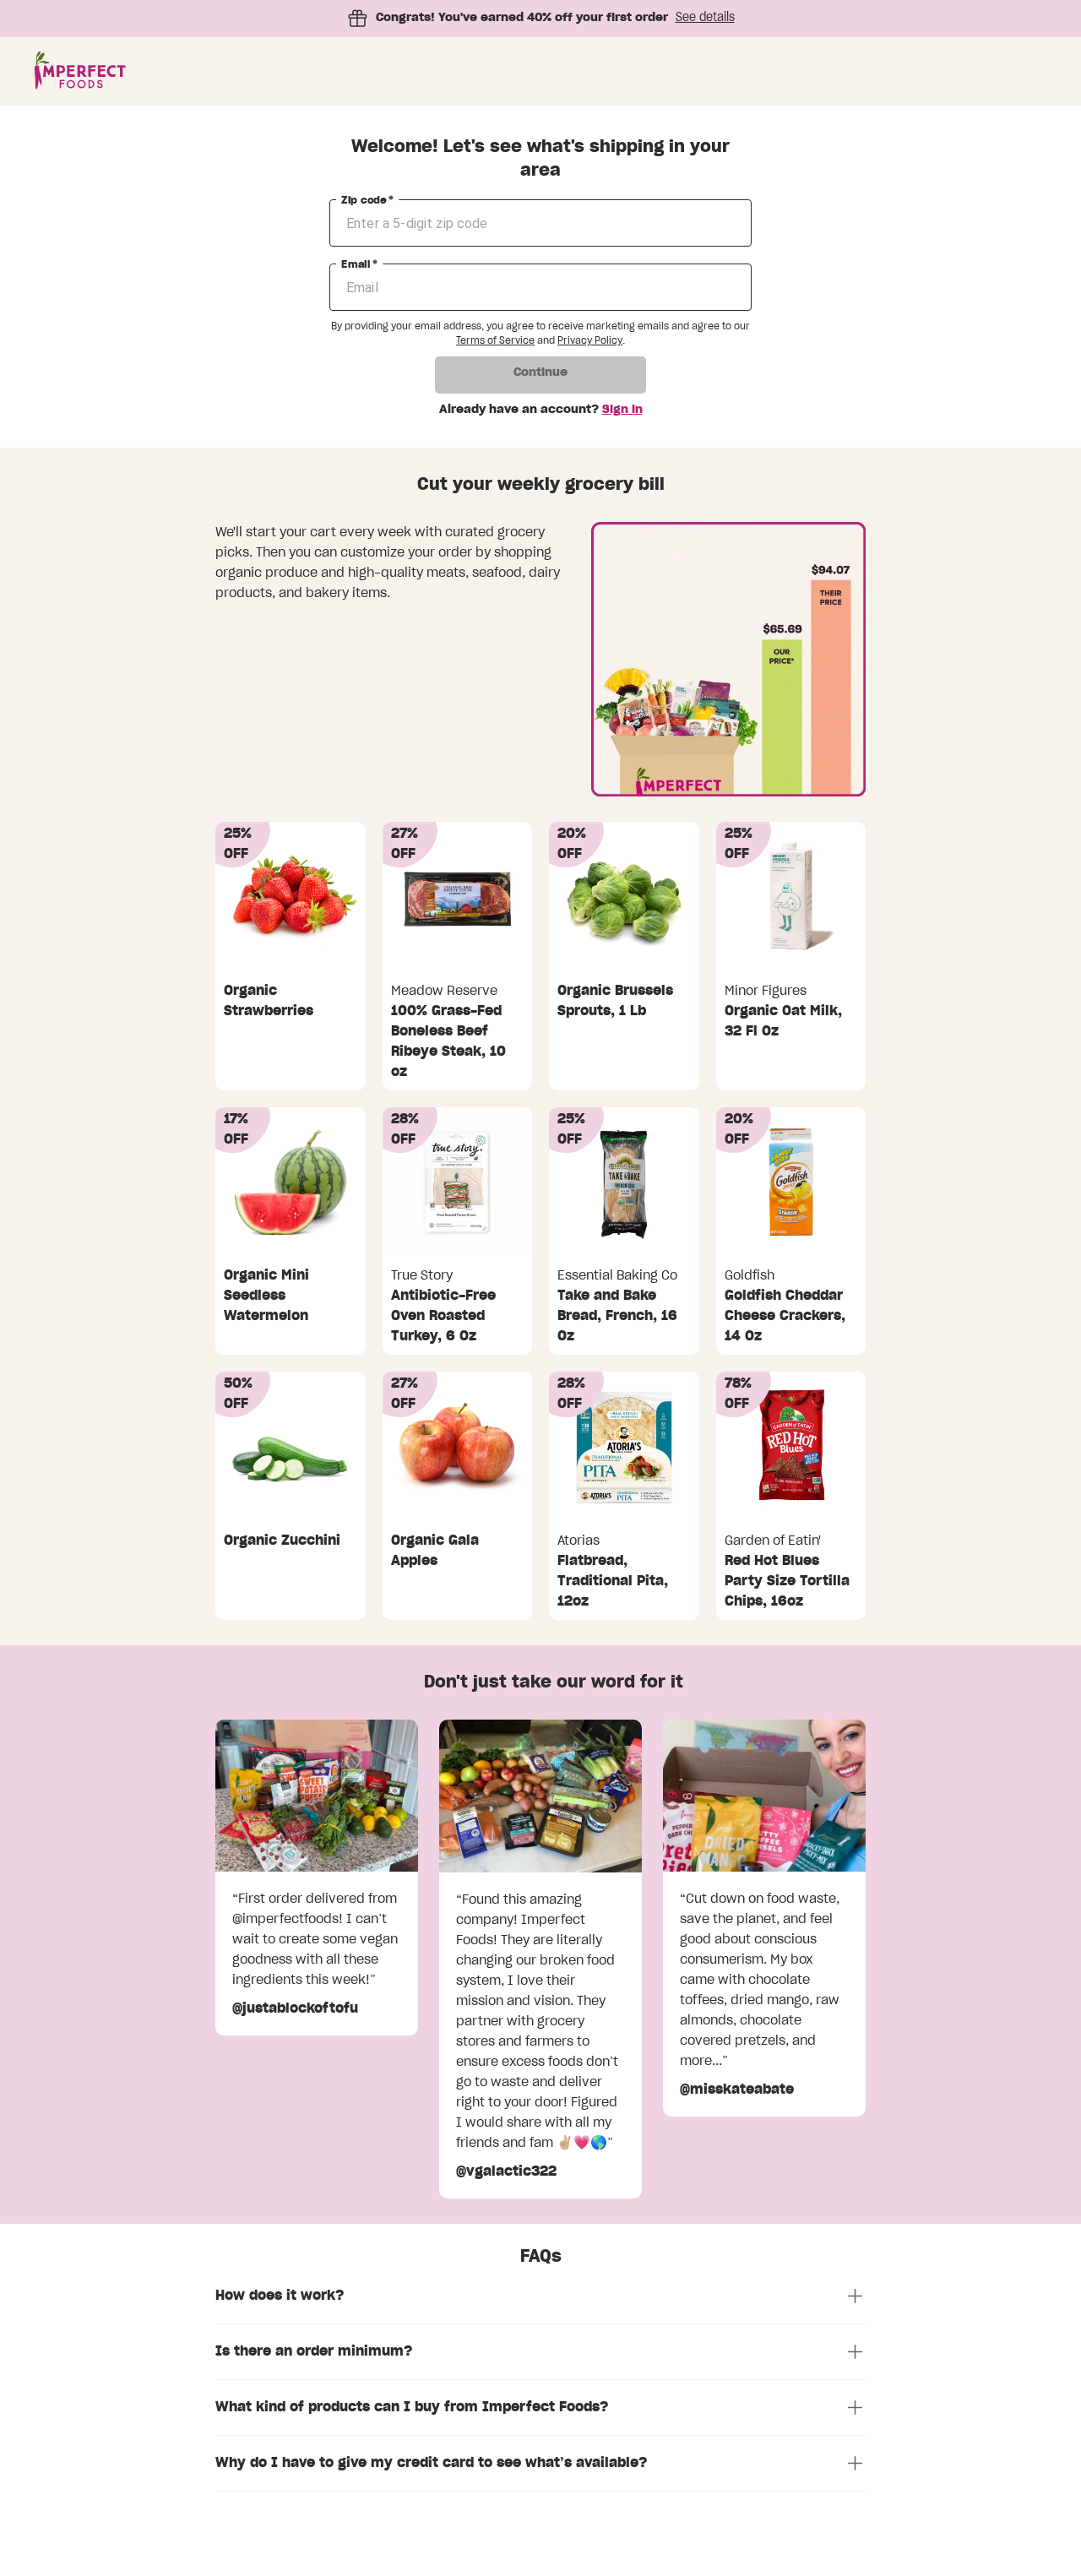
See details (705, 18)
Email (360, 264)
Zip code (367, 200)
